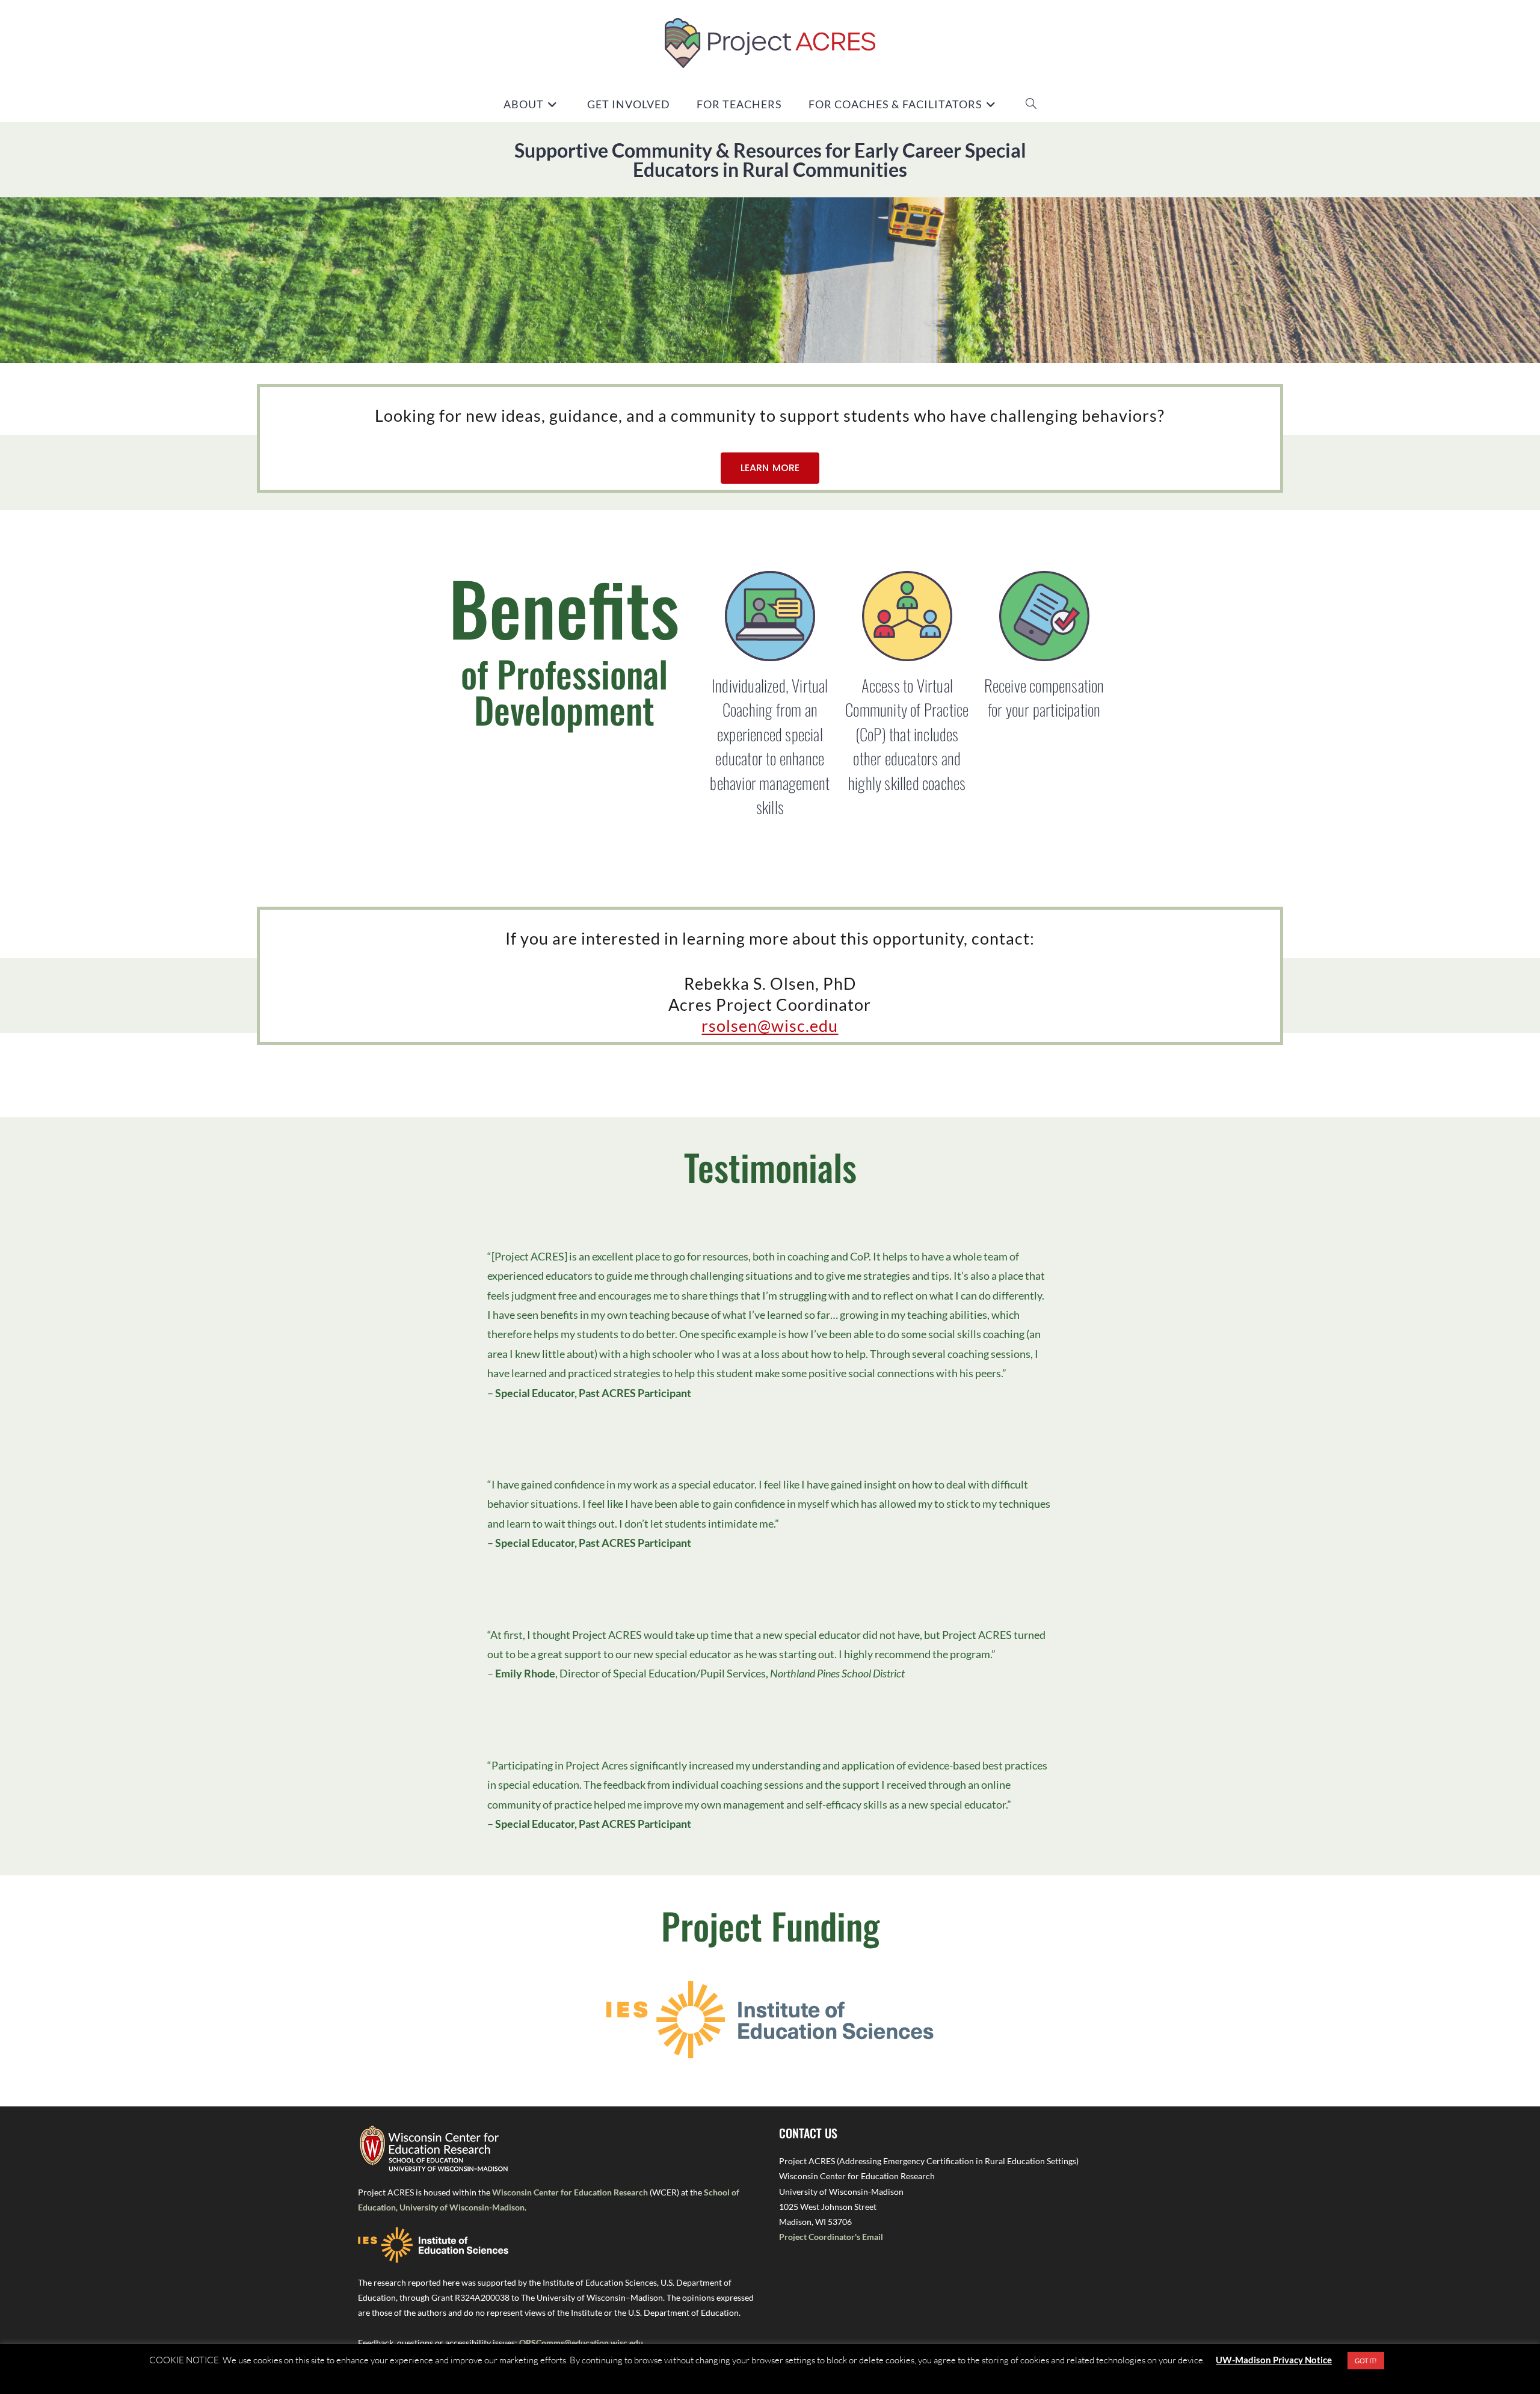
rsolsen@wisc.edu (770, 1026)
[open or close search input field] (1031, 104)
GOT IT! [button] (1366, 2361)
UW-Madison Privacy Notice (1274, 2360)
